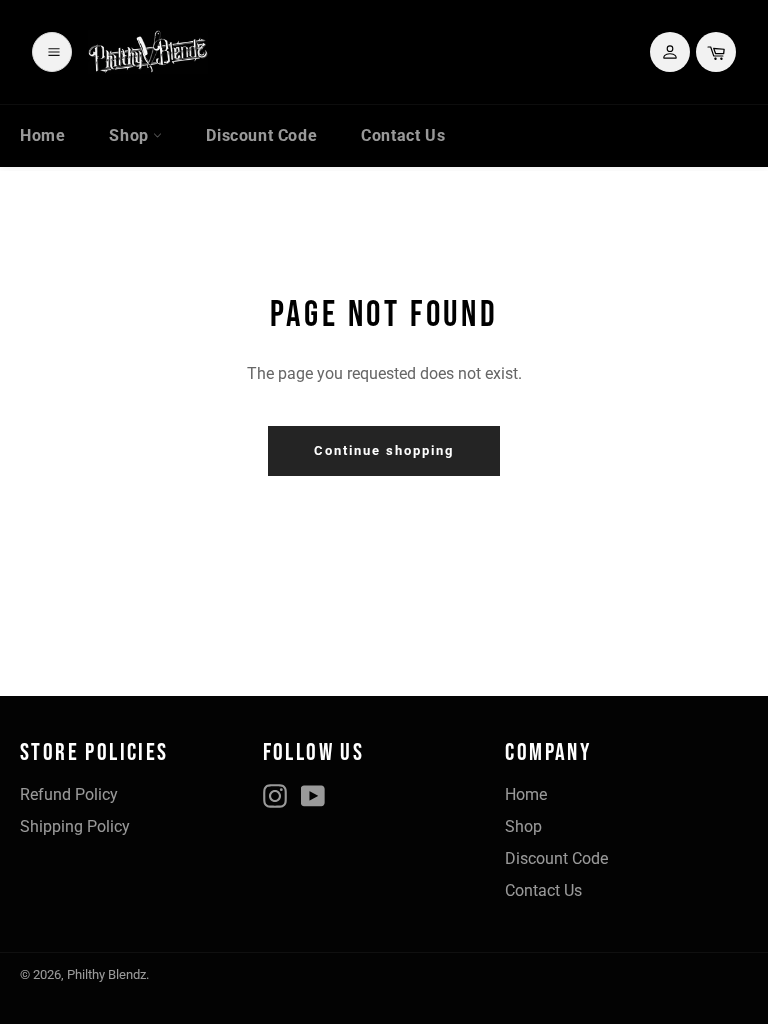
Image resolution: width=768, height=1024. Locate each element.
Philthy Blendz (106, 974)
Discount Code (261, 135)
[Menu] (52, 52)
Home (42, 135)
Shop (131, 135)
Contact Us (403, 135)
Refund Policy (69, 794)
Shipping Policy (75, 826)
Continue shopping (383, 450)
